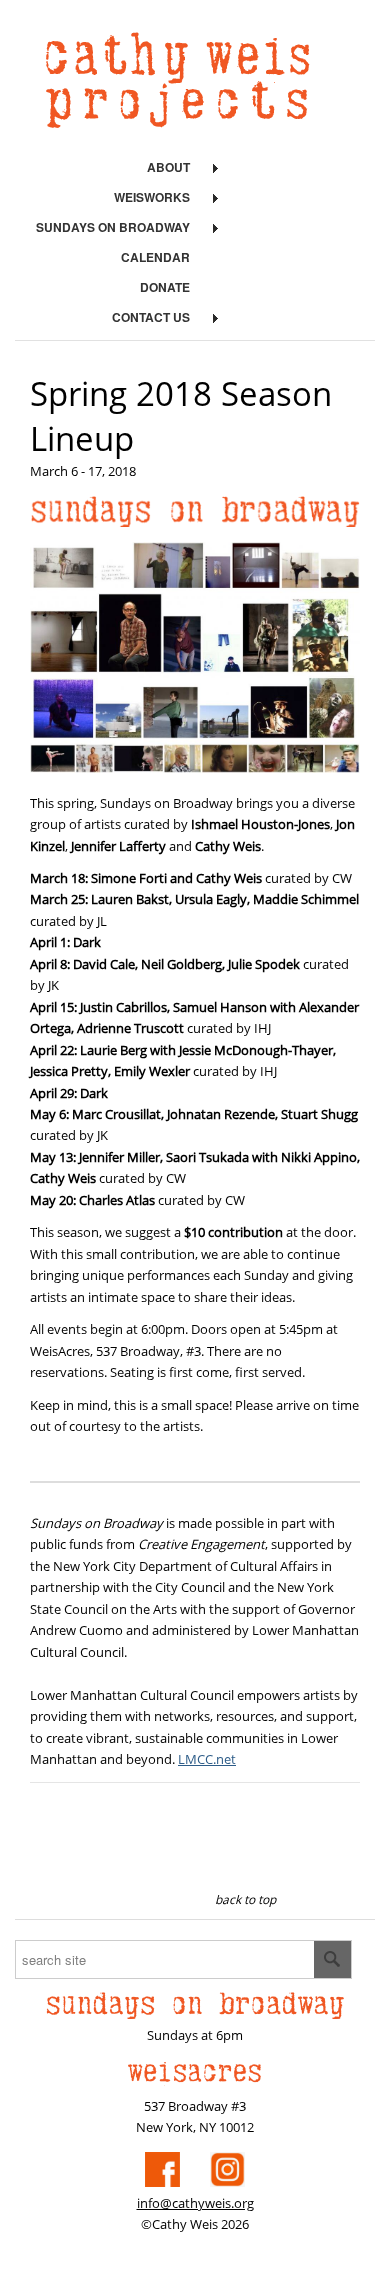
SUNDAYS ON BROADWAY (113, 227)
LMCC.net (207, 1759)
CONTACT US (151, 317)
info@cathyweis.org (195, 2203)
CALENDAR (155, 257)
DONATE (165, 287)
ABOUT (168, 167)
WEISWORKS (152, 197)
